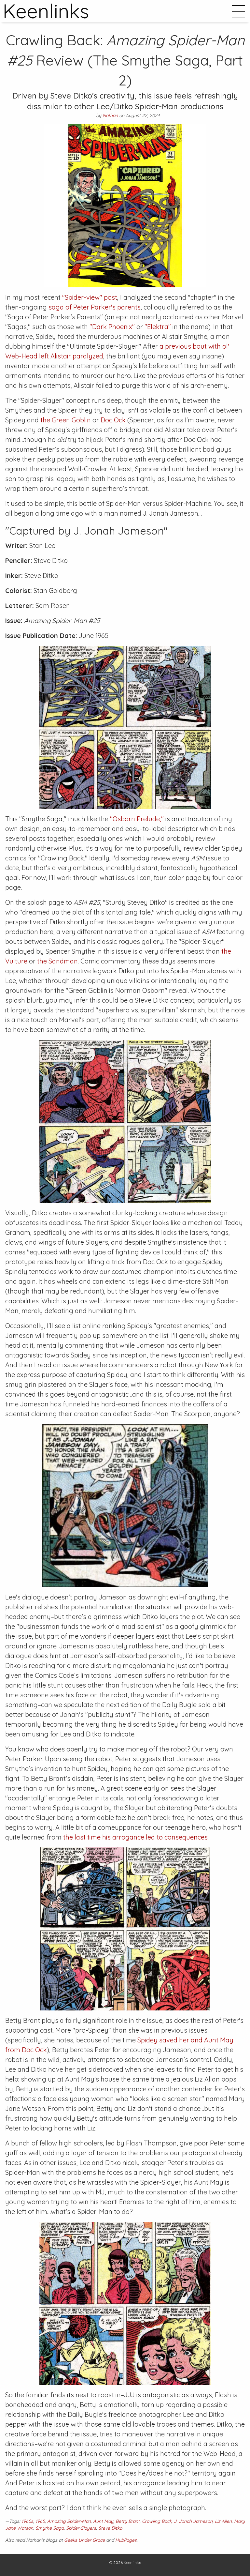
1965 (40, 2521)
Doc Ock (113, 420)
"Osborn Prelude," (137, 819)
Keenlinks (132, 2562)
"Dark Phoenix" (112, 327)
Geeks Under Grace (84, 2540)
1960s (27, 2521)
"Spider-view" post (90, 297)
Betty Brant (128, 2521)
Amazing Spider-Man (69, 2521)
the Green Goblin (66, 420)
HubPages (126, 2540)
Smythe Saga (50, 2528)
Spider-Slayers (81, 2528)
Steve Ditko (110, 2528)
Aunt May (103, 2521)
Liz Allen (223, 2521)
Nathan (110, 115)
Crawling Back (157, 2521)
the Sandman (57, 961)
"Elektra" (158, 327)
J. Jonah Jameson (193, 2521)
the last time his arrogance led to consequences (135, 1837)
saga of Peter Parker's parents (95, 307)
